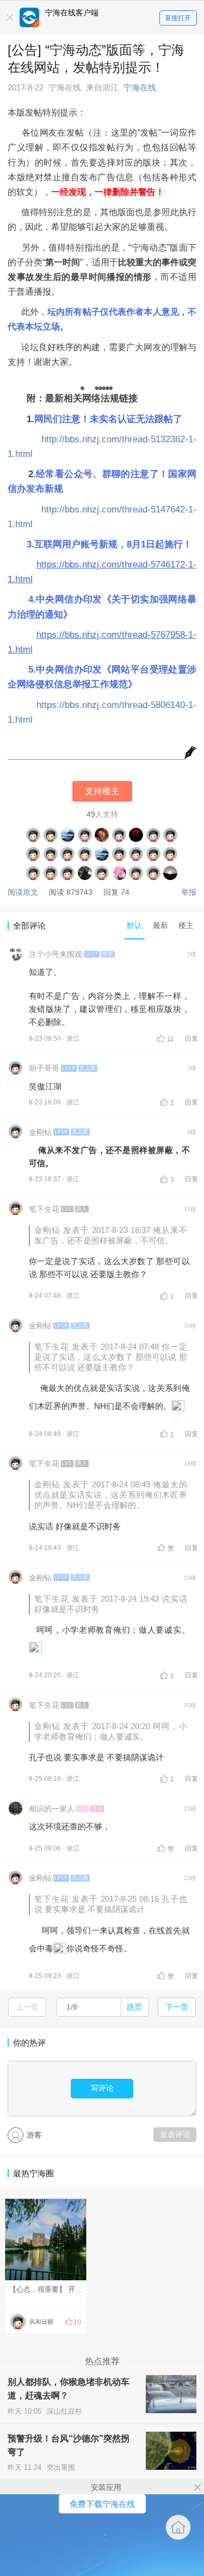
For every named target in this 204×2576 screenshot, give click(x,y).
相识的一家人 (52, 1809)
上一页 (27, 2007)
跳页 (134, 2007)
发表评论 (175, 2134)
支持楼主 (102, 791)
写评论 (102, 2088)
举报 (189, 892)
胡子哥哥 (44, 1068)
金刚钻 (40, 1132)
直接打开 (178, 18)
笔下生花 (44, 1209)
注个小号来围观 (55, 954)
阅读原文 (23, 892)
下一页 (177, 2007)
